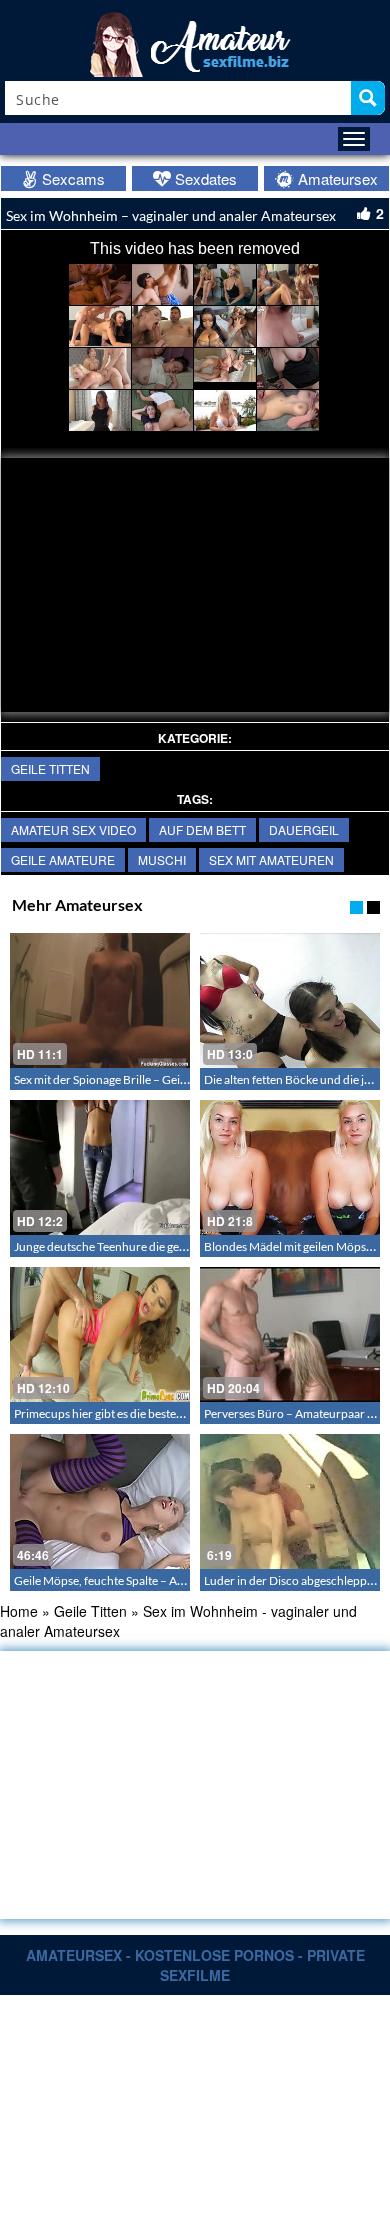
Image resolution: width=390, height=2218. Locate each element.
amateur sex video (73, 829)
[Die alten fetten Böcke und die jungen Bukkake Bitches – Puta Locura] (290, 1000)
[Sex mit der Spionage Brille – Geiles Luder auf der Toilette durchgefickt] (100, 1000)
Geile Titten (50, 768)
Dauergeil (304, 829)
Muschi (162, 859)
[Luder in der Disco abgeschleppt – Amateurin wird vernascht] (290, 1501)
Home (19, 1611)
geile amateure (63, 859)
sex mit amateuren (271, 859)
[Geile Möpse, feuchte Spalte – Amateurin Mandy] (100, 1501)
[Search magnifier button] (368, 98)
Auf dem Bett (202, 829)
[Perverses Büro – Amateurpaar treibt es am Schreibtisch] (290, 1334)
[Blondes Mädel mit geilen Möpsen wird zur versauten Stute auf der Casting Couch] (290, 1167)
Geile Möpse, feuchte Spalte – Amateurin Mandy (139, 1580)
